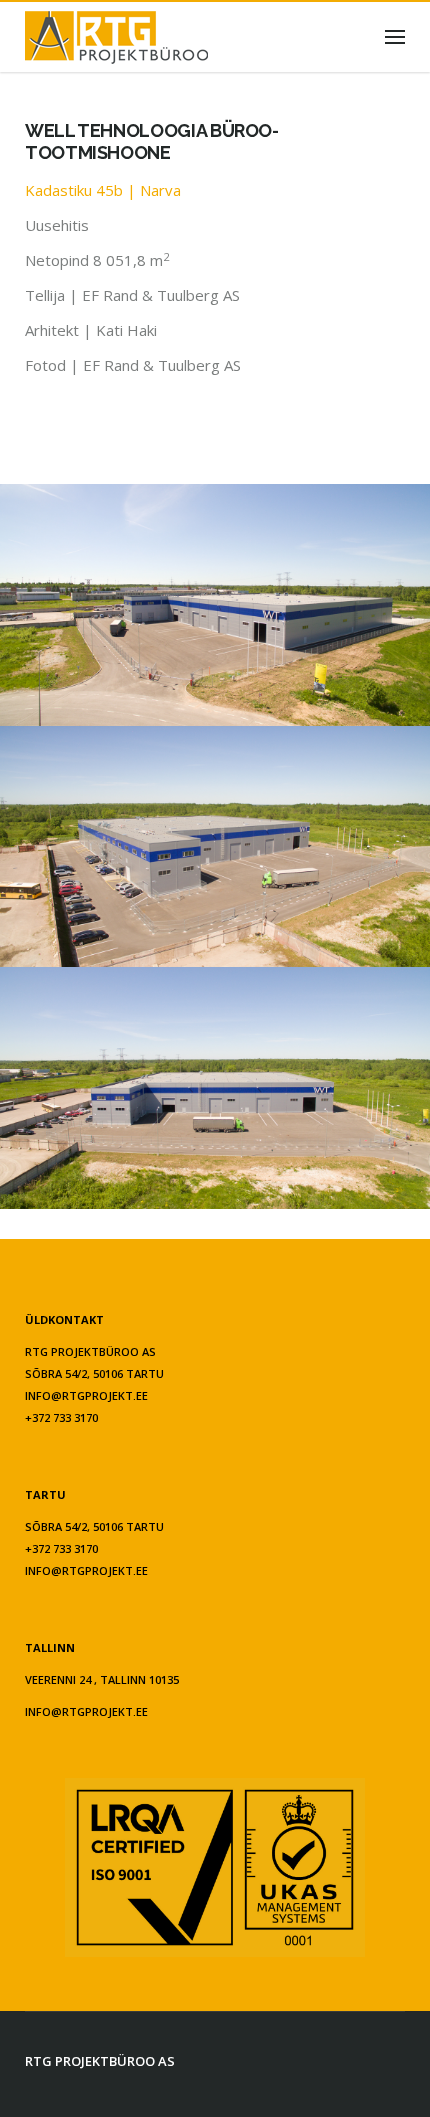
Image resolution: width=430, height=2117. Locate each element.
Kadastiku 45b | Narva (103, 190)
